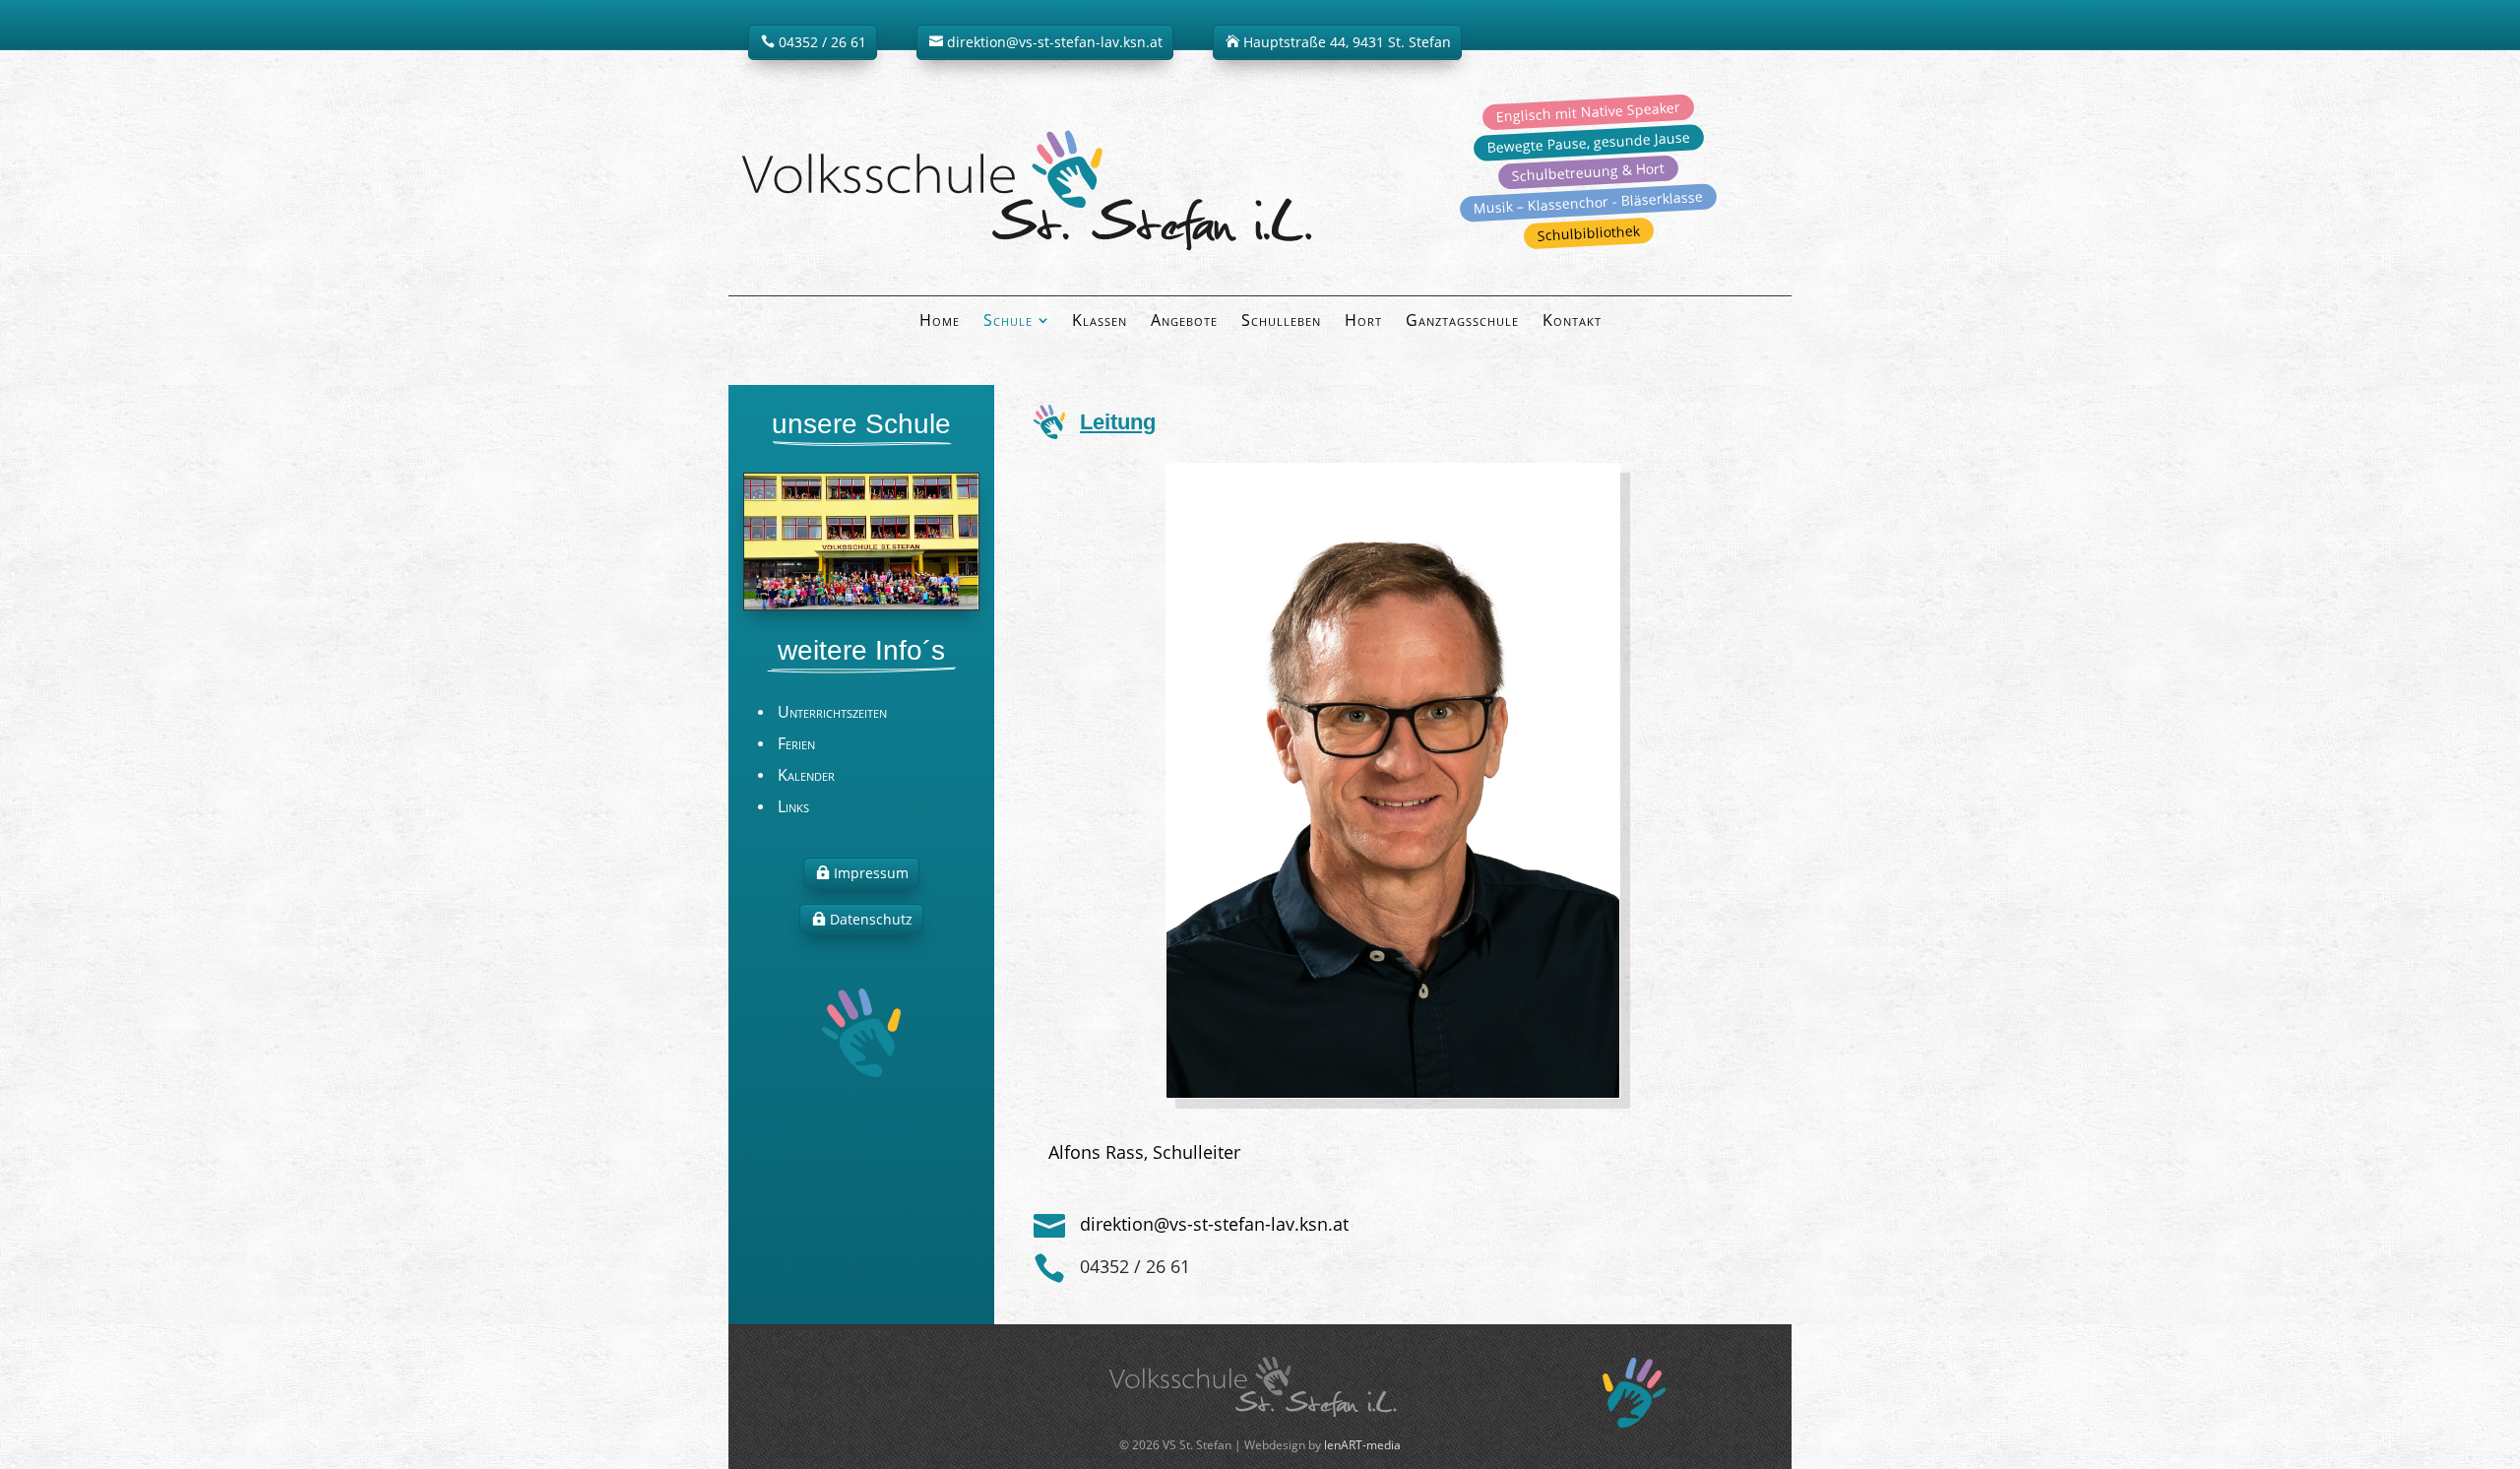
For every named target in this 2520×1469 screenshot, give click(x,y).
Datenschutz (871, 919)
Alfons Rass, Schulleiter (1144, 1152)
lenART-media (1362, 1445)
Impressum (871, 873)
